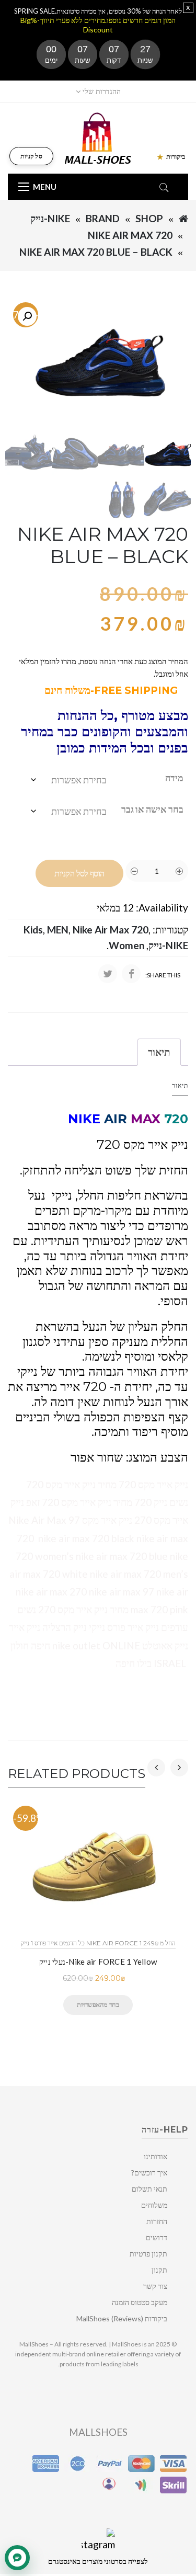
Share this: (163, 975)
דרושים (157, 2237)
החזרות (157, 2221)
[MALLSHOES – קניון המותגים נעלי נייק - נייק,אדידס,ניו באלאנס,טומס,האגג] (98, 137)
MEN (58, 930)
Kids (33, 930)
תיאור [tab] (159, 1052)
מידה (174, 778)
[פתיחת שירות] (17, 2558)
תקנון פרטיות (148, 2254)
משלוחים (154, 2205)
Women (126, 945)
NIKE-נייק (50, 218)
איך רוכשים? (149, 2173)
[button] (27, 316)
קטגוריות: (170, 930)
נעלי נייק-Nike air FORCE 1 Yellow (98, 1962)
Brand (103, 218)
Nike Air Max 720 (130, 235)
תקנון (159, 2270)
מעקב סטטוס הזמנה (140, 2302)
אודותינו (155, 2156)
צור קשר (155, 2286)
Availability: (162, 908)
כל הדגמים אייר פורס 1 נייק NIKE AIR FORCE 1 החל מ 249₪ (98, 1943)
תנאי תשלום (149, 2189)
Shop (149, 218)
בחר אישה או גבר (152, 809)
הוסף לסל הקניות (79, 874)
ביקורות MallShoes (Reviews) (122, 2318)
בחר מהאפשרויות (98, 2004)
